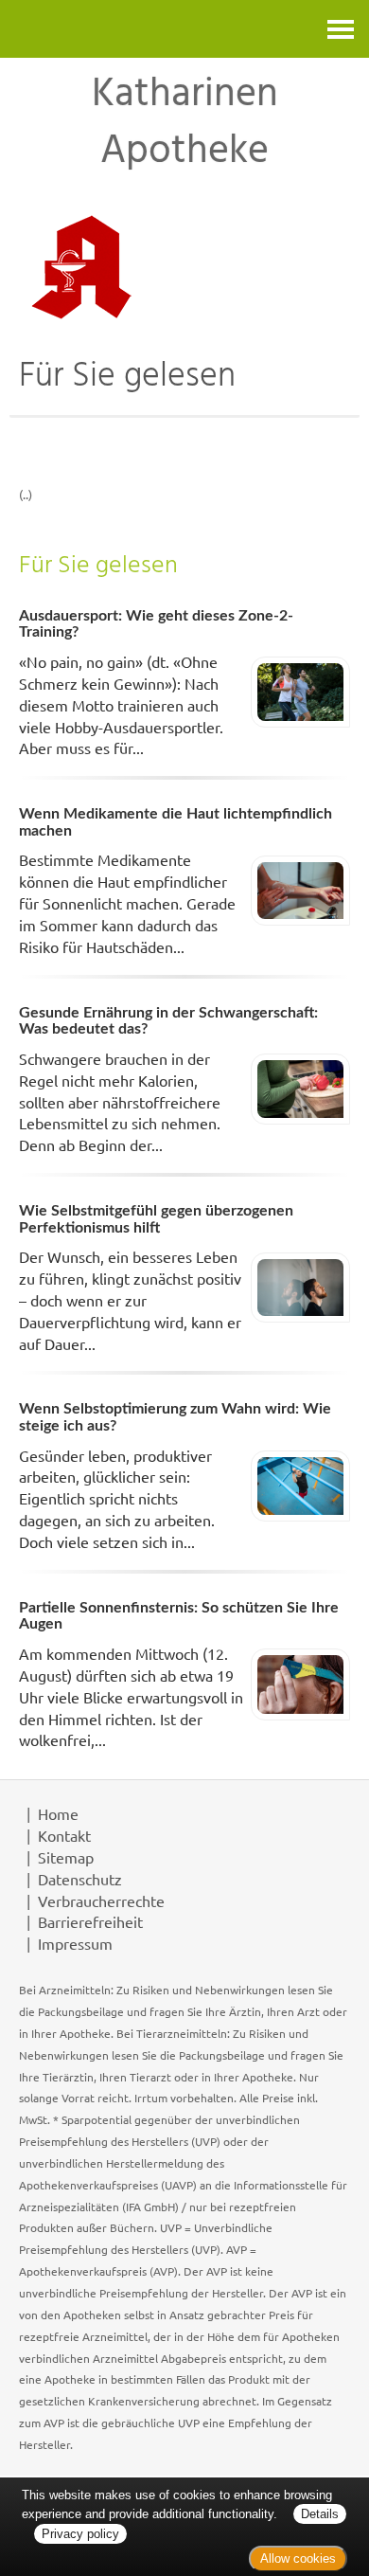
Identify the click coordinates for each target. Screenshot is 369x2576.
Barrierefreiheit (90, 1921)
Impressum (75, 1943)
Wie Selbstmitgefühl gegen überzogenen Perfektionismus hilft (156, 1219)
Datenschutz (80, 1879)
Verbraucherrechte (101, 1900)
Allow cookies (298, 2558)
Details (320, 2514)
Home (58, 1813)
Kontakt (64, 1835)
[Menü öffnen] (341, 29)
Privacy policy (80, 2534)
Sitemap (66, 1857)
